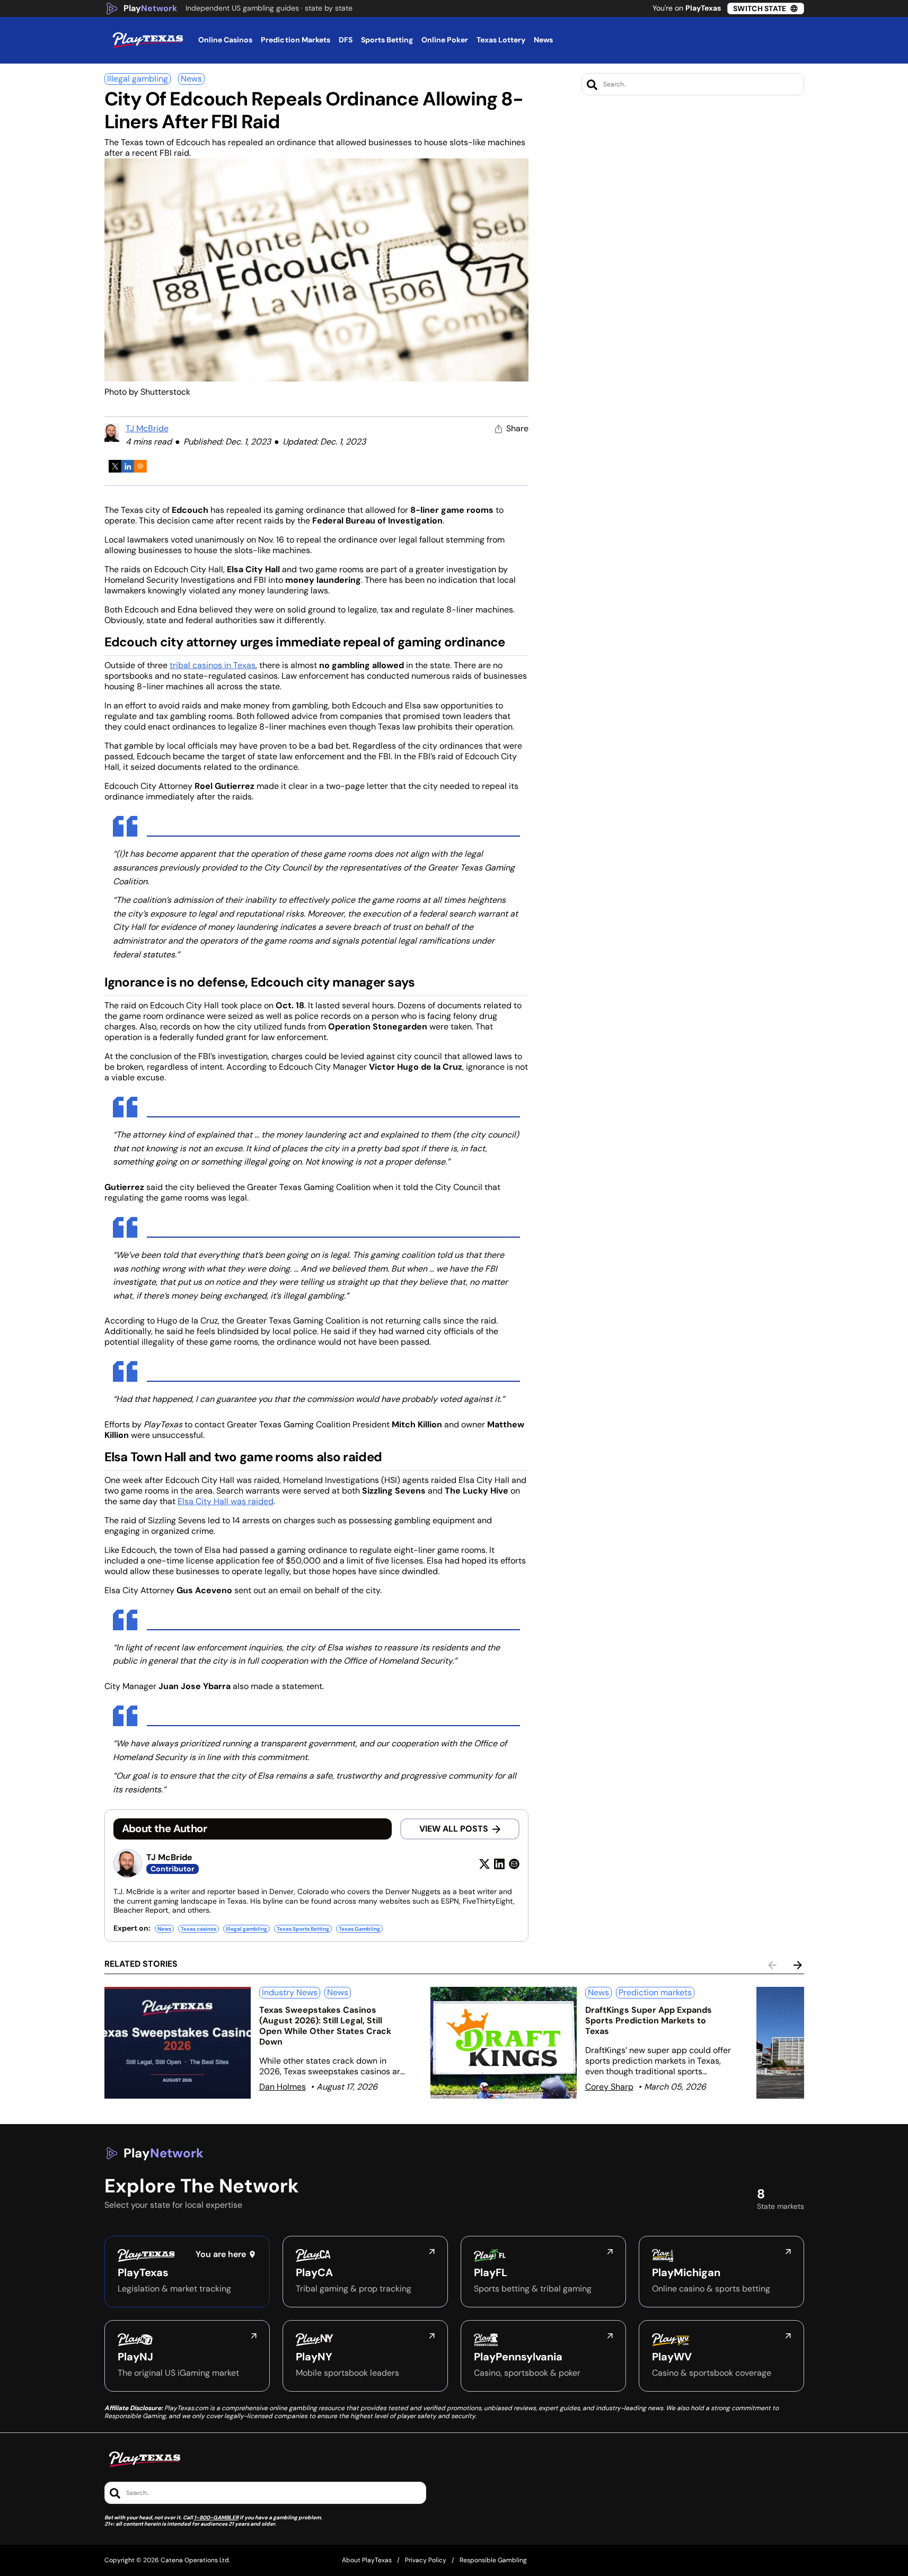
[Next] (798, 1965)
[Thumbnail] (178, 2043)
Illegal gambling (138, 79)
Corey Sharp (609, 2087)
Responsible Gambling (493, 2560)
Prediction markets (655, 1992)
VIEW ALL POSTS (454, 1829)
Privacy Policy (426, 2560)
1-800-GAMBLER (216, 2517)
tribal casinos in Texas (213, 665)
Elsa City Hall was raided (226, 1501)
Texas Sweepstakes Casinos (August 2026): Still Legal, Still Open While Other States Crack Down (325, 2026)
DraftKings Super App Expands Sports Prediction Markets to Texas (649, 2020)
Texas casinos (199, 1929)
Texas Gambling (359, 1929)
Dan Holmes (283, 2087)
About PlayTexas (367, 2560)
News (191, 79)
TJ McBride (147, 428)
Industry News (290, 1992)
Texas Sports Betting (303, 1929)
